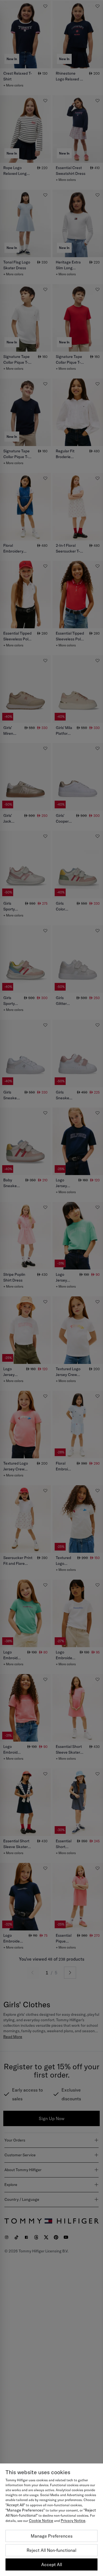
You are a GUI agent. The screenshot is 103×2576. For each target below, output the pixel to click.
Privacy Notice (73, 2521)
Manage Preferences (52, 2536)
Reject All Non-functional (51, 2550)
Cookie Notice (41, 2521)
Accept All (52, 2564)
